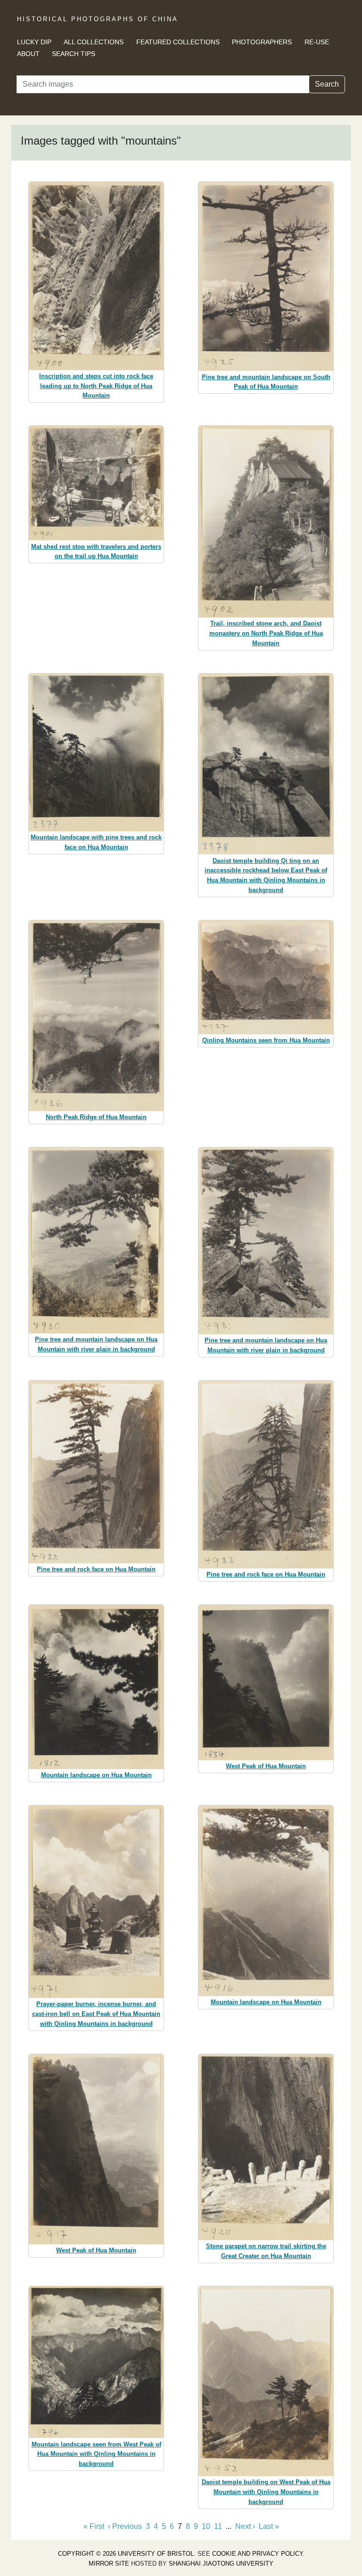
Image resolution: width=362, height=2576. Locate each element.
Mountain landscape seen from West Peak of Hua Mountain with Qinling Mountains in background (96, 2454)
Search (327, 84)
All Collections (94, 42)
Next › (245, 2526)
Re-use (317, 42)
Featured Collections (178, 42)
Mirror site (109, 2564)
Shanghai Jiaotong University (221, 2564)
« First (94, 2526)
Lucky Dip (34, 42)
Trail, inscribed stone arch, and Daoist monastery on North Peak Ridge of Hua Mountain (266, 633)
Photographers (262, 42)
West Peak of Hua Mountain (266, 1766)
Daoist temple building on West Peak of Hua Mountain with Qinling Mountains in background (266, 2492)
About (28, 54)
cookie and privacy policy (257, 2554)
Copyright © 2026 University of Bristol (126, 2554)
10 (206, 2526)
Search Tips (74, 54)
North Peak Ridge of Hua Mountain (96, 1117)
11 (218, 2526)
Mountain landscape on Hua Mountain (96, 1775)
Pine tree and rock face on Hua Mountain (96, 1569)
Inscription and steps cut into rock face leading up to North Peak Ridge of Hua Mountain (96, 386)
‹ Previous (125, 2526)
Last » (269, 2526)
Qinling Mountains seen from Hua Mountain (266, 1040)
